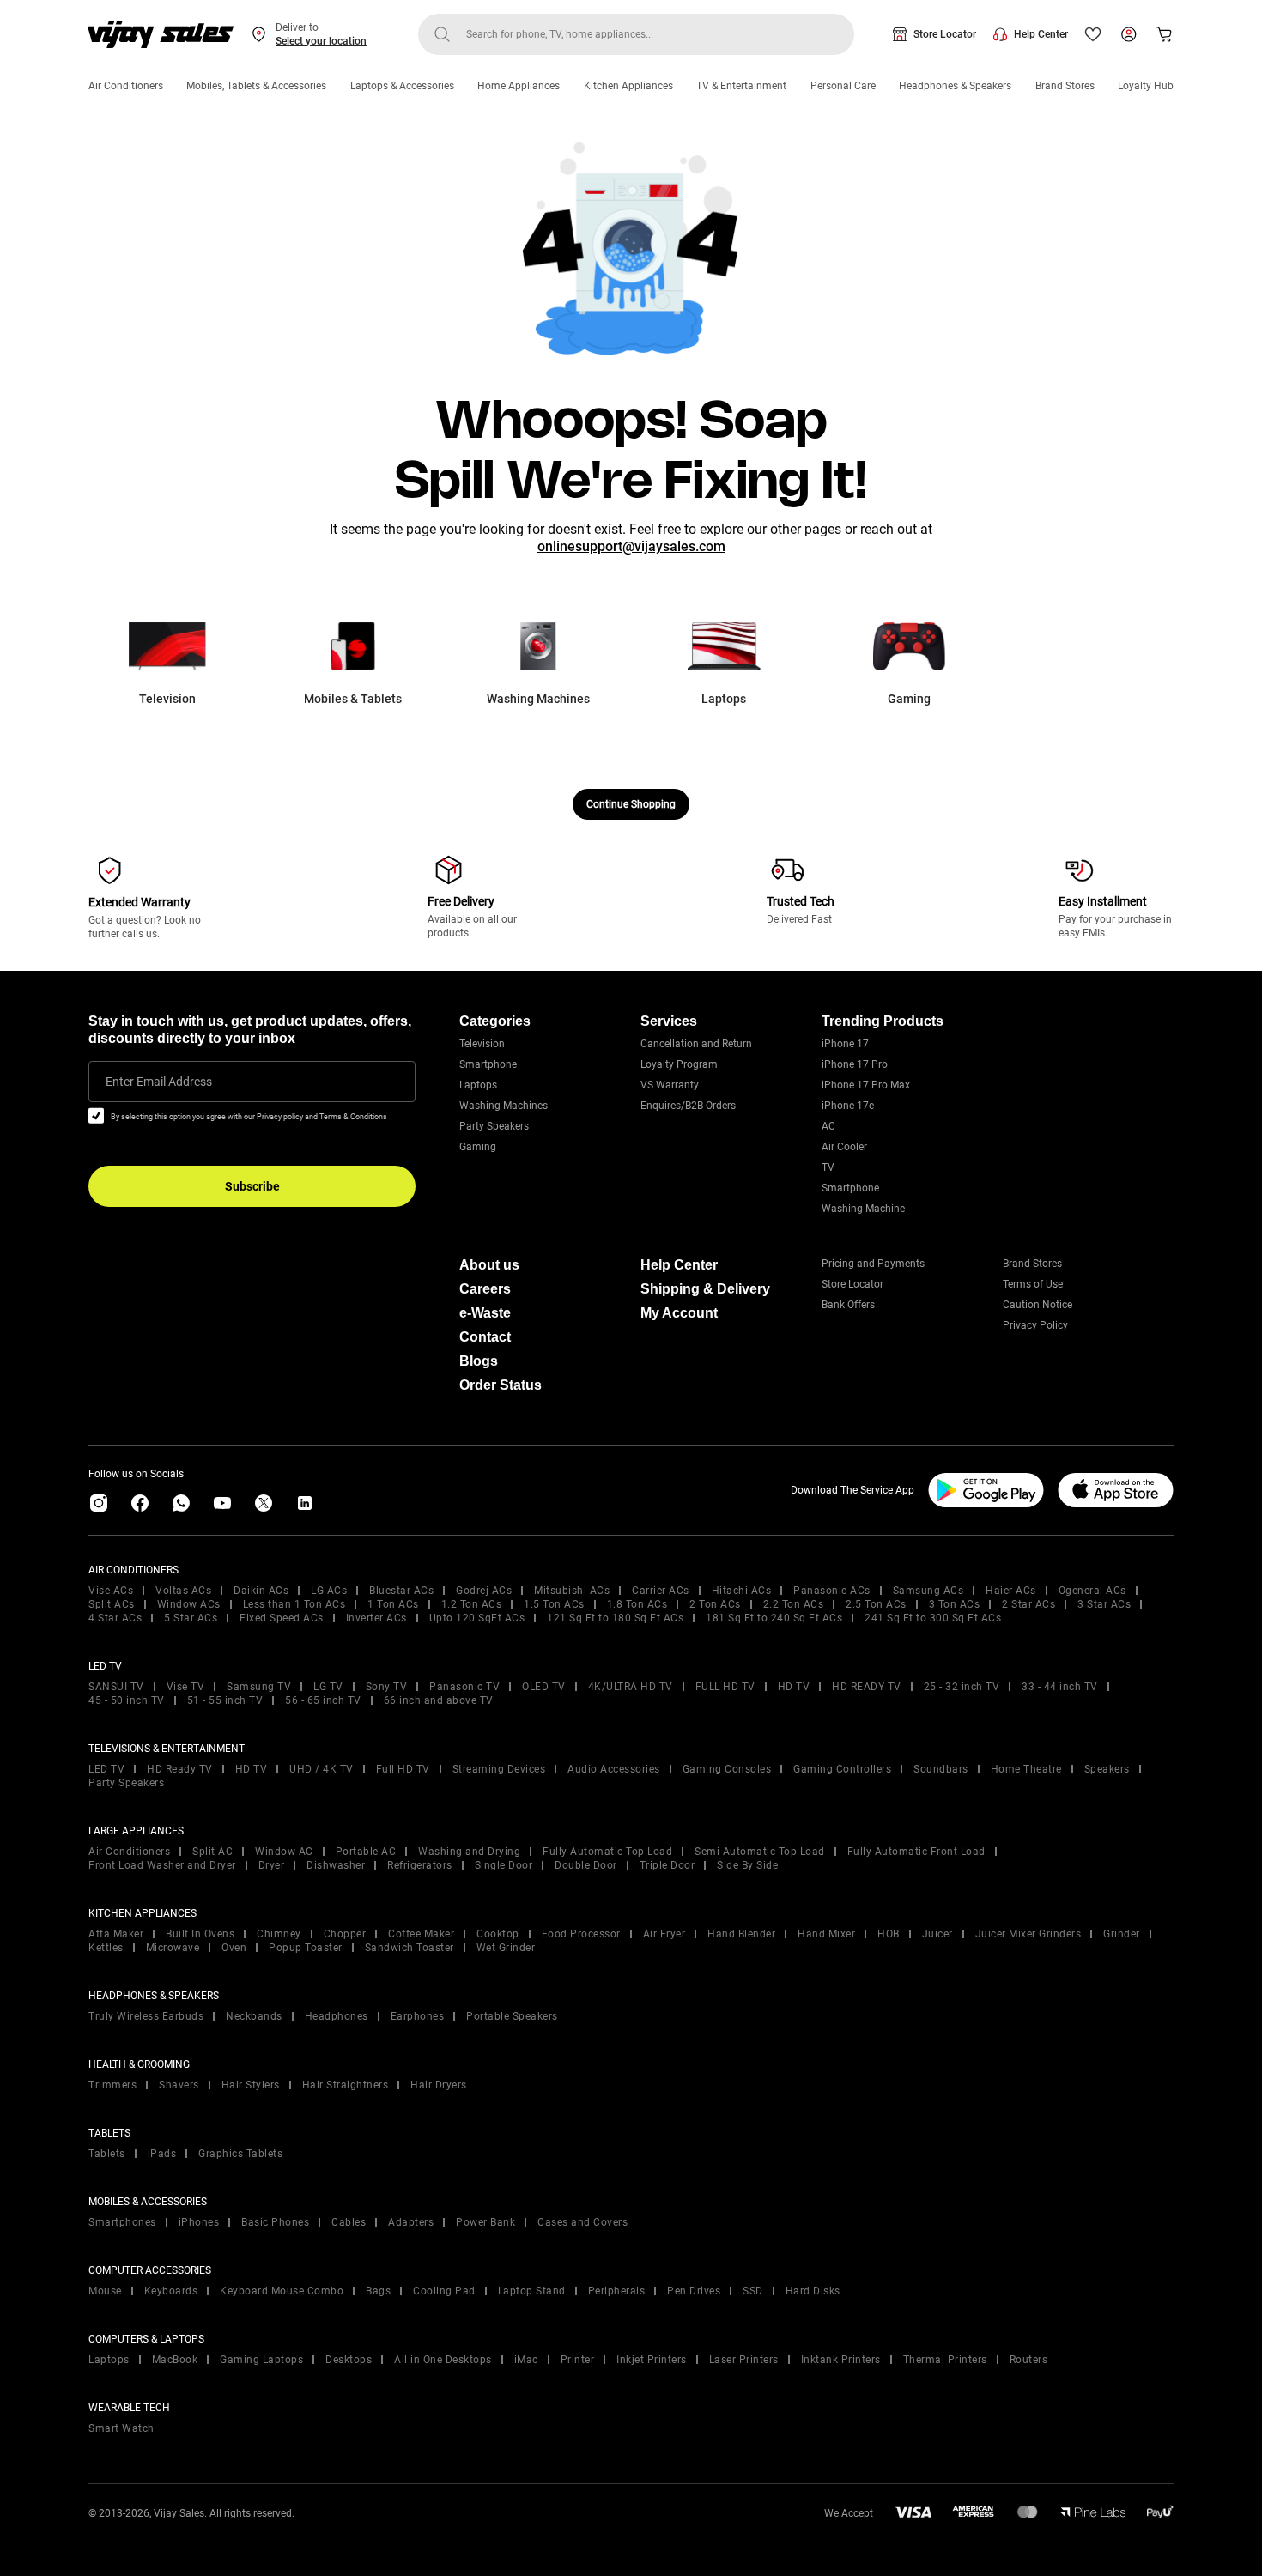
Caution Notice (1038, 1305)
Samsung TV (259, 1687)
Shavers (179, 2085)
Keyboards (171, 2291)
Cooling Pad (444, 2291)
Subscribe (252, 1186)
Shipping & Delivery (705, 1289)
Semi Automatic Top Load (760, 1852)
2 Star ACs (1028, 1604)
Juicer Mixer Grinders (1028, 1934)
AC (828, 1126)
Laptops (478, 1085)
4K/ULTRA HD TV (631, 1687)
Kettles (106, 1948)
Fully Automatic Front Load (916, 1852)
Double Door (586, 1865)
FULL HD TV (725, 1687)
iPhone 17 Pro (855, 1064)
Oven (234, 1948)
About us (489, 1265)
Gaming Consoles (727, 1769)
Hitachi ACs (742, 1591)
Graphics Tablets (240, 2154)
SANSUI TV (116, 1687)
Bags (378, 2291)
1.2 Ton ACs (472, 1604)
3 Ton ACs (955, 1604)
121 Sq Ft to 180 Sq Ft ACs (615, 1618)
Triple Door (667, 1865)
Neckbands (254, 2016)
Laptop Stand (532, 2291)
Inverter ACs (376, 1618)
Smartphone (488, 1064)
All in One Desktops (443, 2360)
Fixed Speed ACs (282, 1618)
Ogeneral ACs (1092, 1591)
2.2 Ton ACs (794, 1604)
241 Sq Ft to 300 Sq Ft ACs (933, 1618)
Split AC (212, 1852)
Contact (485, 1337)
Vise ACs (111, 1591)
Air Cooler (844, 1147)
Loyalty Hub (1146, 86)
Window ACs (189, 1604)
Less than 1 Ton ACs (294, 1604)
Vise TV (186, 1687)
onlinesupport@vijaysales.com (631, 546)
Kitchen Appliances (628, 86)
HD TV (794, 1687)
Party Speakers (494, 1126)
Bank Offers (848, 1305)
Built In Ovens (200, 1934)
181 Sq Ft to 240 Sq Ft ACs (774, 1618)
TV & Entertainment (741, 86)
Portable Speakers (512, 2016)
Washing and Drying (469, 1852)
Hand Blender (741, 1934)
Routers (1029, 2360)
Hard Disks (813, 2291)
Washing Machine (863, 1209)
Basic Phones (275, 2222)
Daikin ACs (261, 1591)
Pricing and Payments (873, 1264)
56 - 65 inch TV (323, 1700)
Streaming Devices (499, 1769)
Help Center (1041, 34)
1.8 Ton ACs (637, 1604)
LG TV (328, 1687)
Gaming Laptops (261, 2360)
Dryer (272, 1865)
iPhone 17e (848, 1106)
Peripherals (617, 2291)
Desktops (349, 2360)
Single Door (504, 1865)
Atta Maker (116, 1934)
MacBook (175, 2360)
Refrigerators (420, 1865)
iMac (526, 2360)
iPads (162, 2154)
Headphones (337, 2016)
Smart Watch (121, 2428)
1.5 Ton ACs (554, 1604)
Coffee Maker (421, 1934)
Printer (578, 2360)
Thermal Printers (945, 2360)
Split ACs (112, 1604)
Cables (349, 2222)
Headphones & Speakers (955, 86)
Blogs (479, 1361)
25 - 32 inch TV (962, 1687)
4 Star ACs (115, 1618)
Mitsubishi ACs (572, 1591)
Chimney (279, 1934)
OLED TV (544, 1687)
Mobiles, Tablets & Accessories (256, 86)
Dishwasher (336, 1865)
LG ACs (329, 1591)
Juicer (937, 1934)
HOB (889, 1934)
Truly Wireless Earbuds (146, 2016)
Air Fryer (664, 1934)
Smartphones (122, 2222)
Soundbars (941, 1769)
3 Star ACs (1104, 1604)
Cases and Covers (582, 2222)
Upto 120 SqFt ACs (477, 1618)
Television (482, 1044)
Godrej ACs (484, 1591)
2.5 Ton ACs (876, 1604)
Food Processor (581, 1934)
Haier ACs (1011, 1591)
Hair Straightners (346, 2085)
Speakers (1107, 1769)
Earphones (418, 2016)
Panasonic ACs (832, 1591)
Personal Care (843, 86)
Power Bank (485, 2222)
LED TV (106, 1769)
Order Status (501, 1385)
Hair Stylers (251, 2085)
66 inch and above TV (439, 1700)
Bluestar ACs (401, 1591)
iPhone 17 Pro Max (866, 1085)
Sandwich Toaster (410, 1948)
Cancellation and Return (696, 1044)
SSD (753, 2291)
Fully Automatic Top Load (607, 1852)
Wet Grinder (506, 1948)
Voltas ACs (183, 1591)
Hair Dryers (439, 2085)
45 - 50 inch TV (127, 1700)
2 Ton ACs (715, 1604)
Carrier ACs (661, 1591)
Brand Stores (1065, 86)
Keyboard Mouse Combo (282, 2291)
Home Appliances (519, 86)
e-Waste (485, 1313)
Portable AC (366, 1852)
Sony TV (387, 1687)
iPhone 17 (845, 1044)
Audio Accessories (614, 1769)
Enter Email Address (159, 1082)
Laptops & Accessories (402, 86)
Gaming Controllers (842, 1769)
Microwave (173, 1948)
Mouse (105, 2291)
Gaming (478, 1147)
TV (828, 1167)
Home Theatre (1026, 1769)
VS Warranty (670, 1085)
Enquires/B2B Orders (688, 1106)
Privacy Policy (1035, 1325)
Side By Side (747, 1865)
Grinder (1122, 1934)
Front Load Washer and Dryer (162, 1865)
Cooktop (498, 1934)
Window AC (284, 1852)
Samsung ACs (928, 1591)
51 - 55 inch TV (225, 1700)
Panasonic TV (464, 1687)
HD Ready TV (180, 1769)
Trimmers (112, 2085)
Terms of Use (1033, 1284)
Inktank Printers (841, 2360)
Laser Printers (744, 2360)
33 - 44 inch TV (1060, 1687)
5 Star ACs (191, 1618)
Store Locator (945, 34)
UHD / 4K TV (322, 1769)
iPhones (199, 2222)
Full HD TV (403, 1769)
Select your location (321, 41)
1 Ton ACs (393, 1604)
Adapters (411, 2222)
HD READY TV (867, 1687)
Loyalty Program (679, 1064)
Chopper (345, 1934)
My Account (679, 1313)
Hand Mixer (826, 1934)
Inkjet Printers (652, 2360)
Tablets (107, 2154)
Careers (485, 1289)
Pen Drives (694, 2291)
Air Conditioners (126, 86)
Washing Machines (504, 1106)
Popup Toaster (306, 1948)
